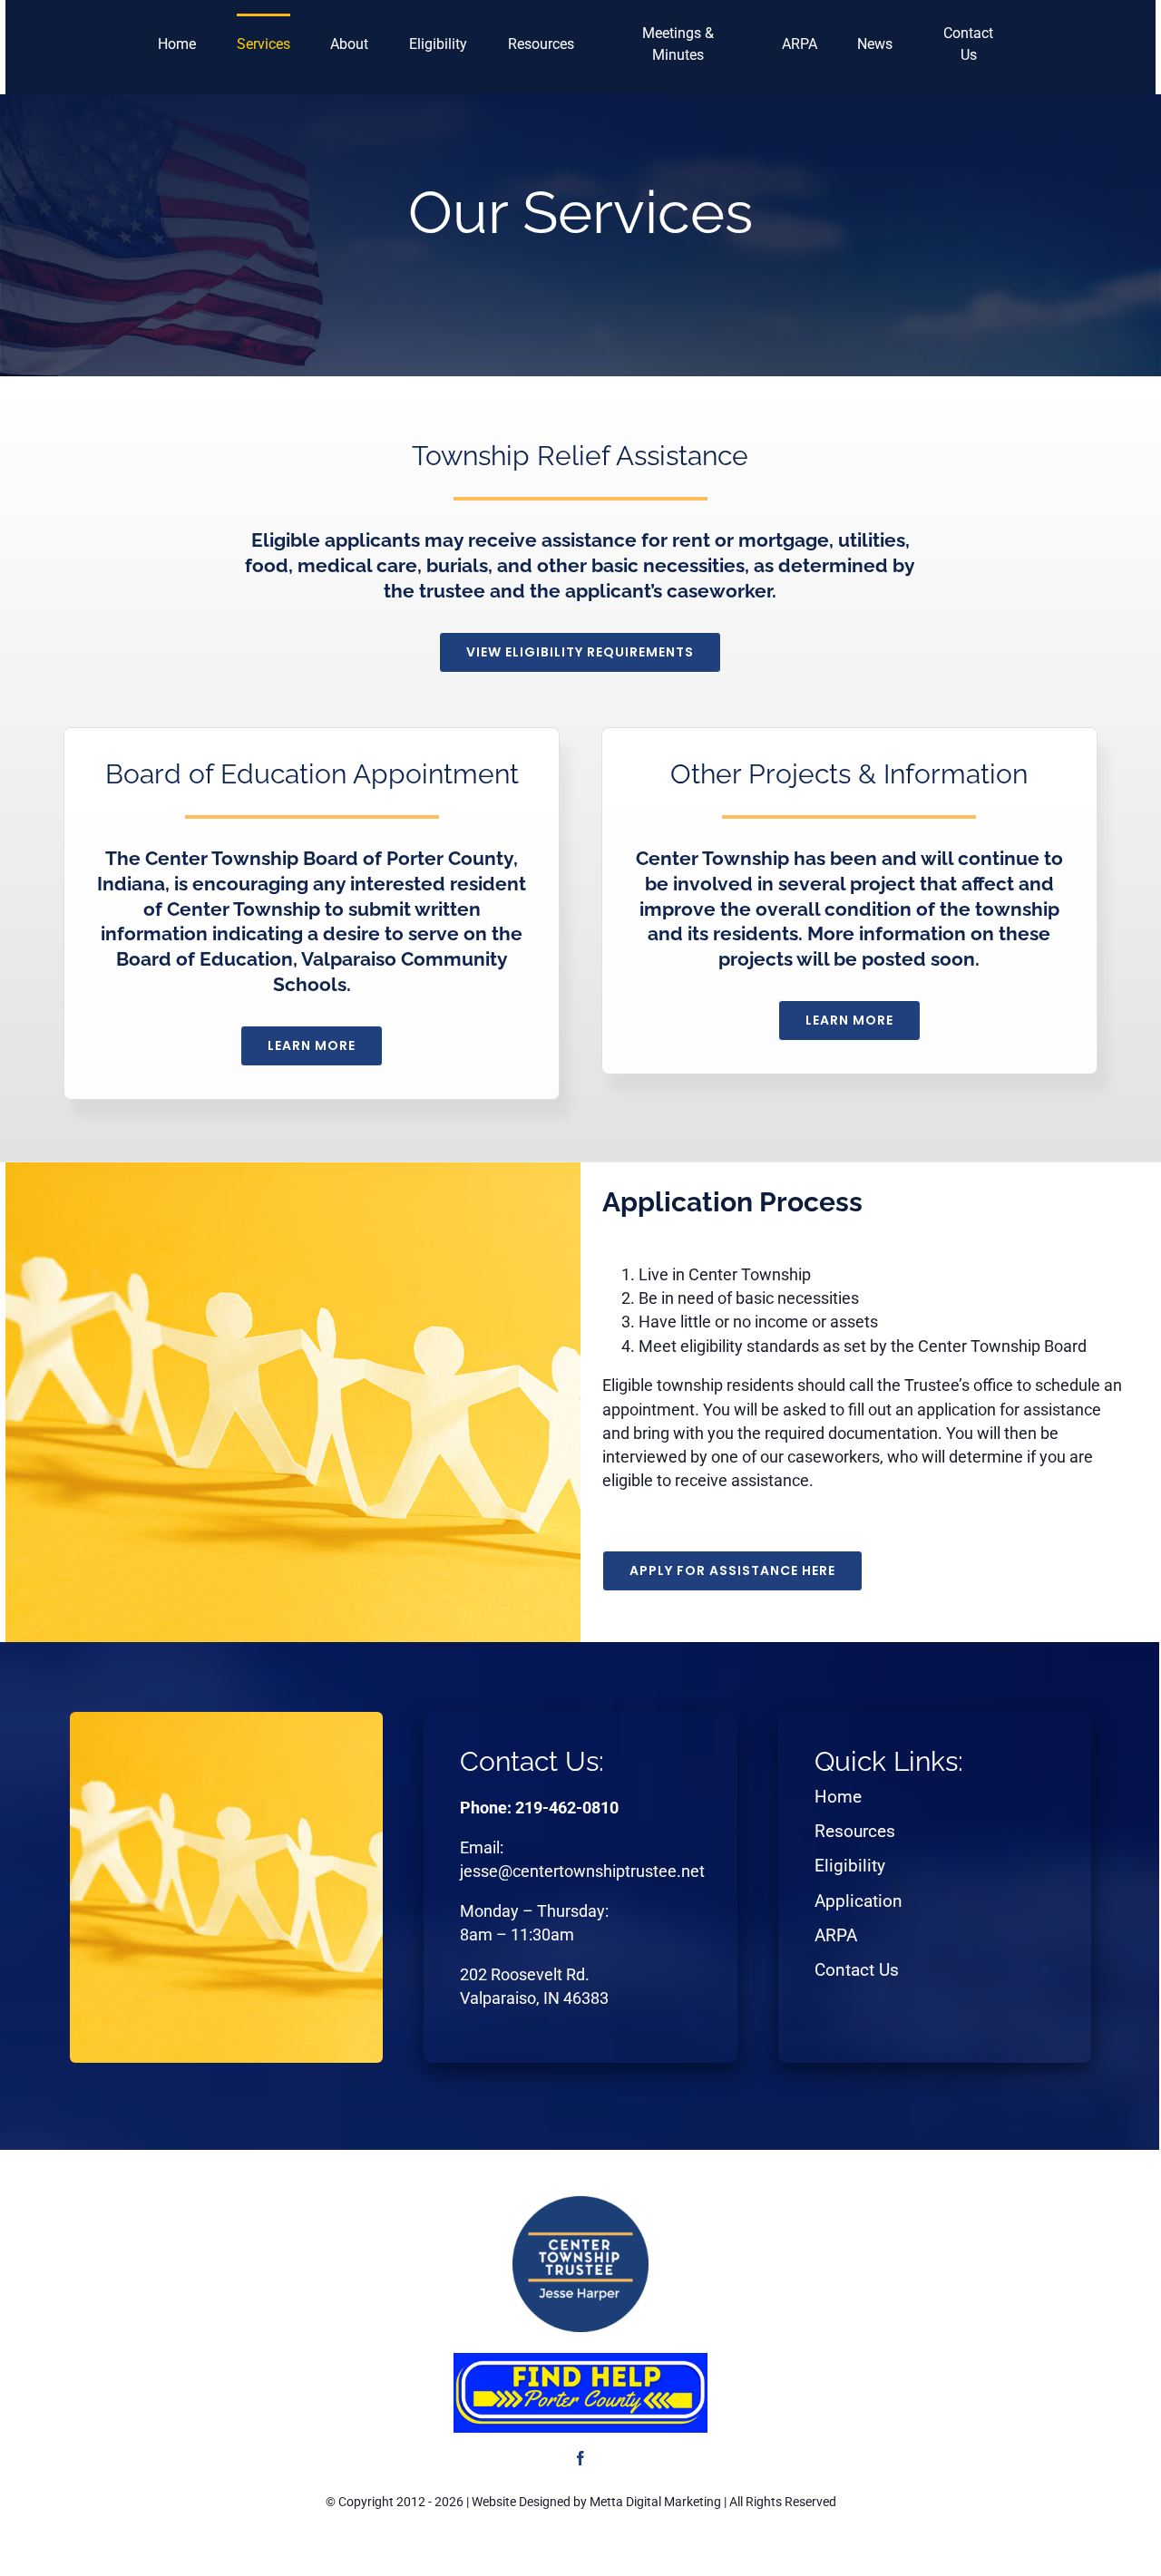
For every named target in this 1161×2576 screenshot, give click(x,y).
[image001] (580, 2359)
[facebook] (580, 2458)
